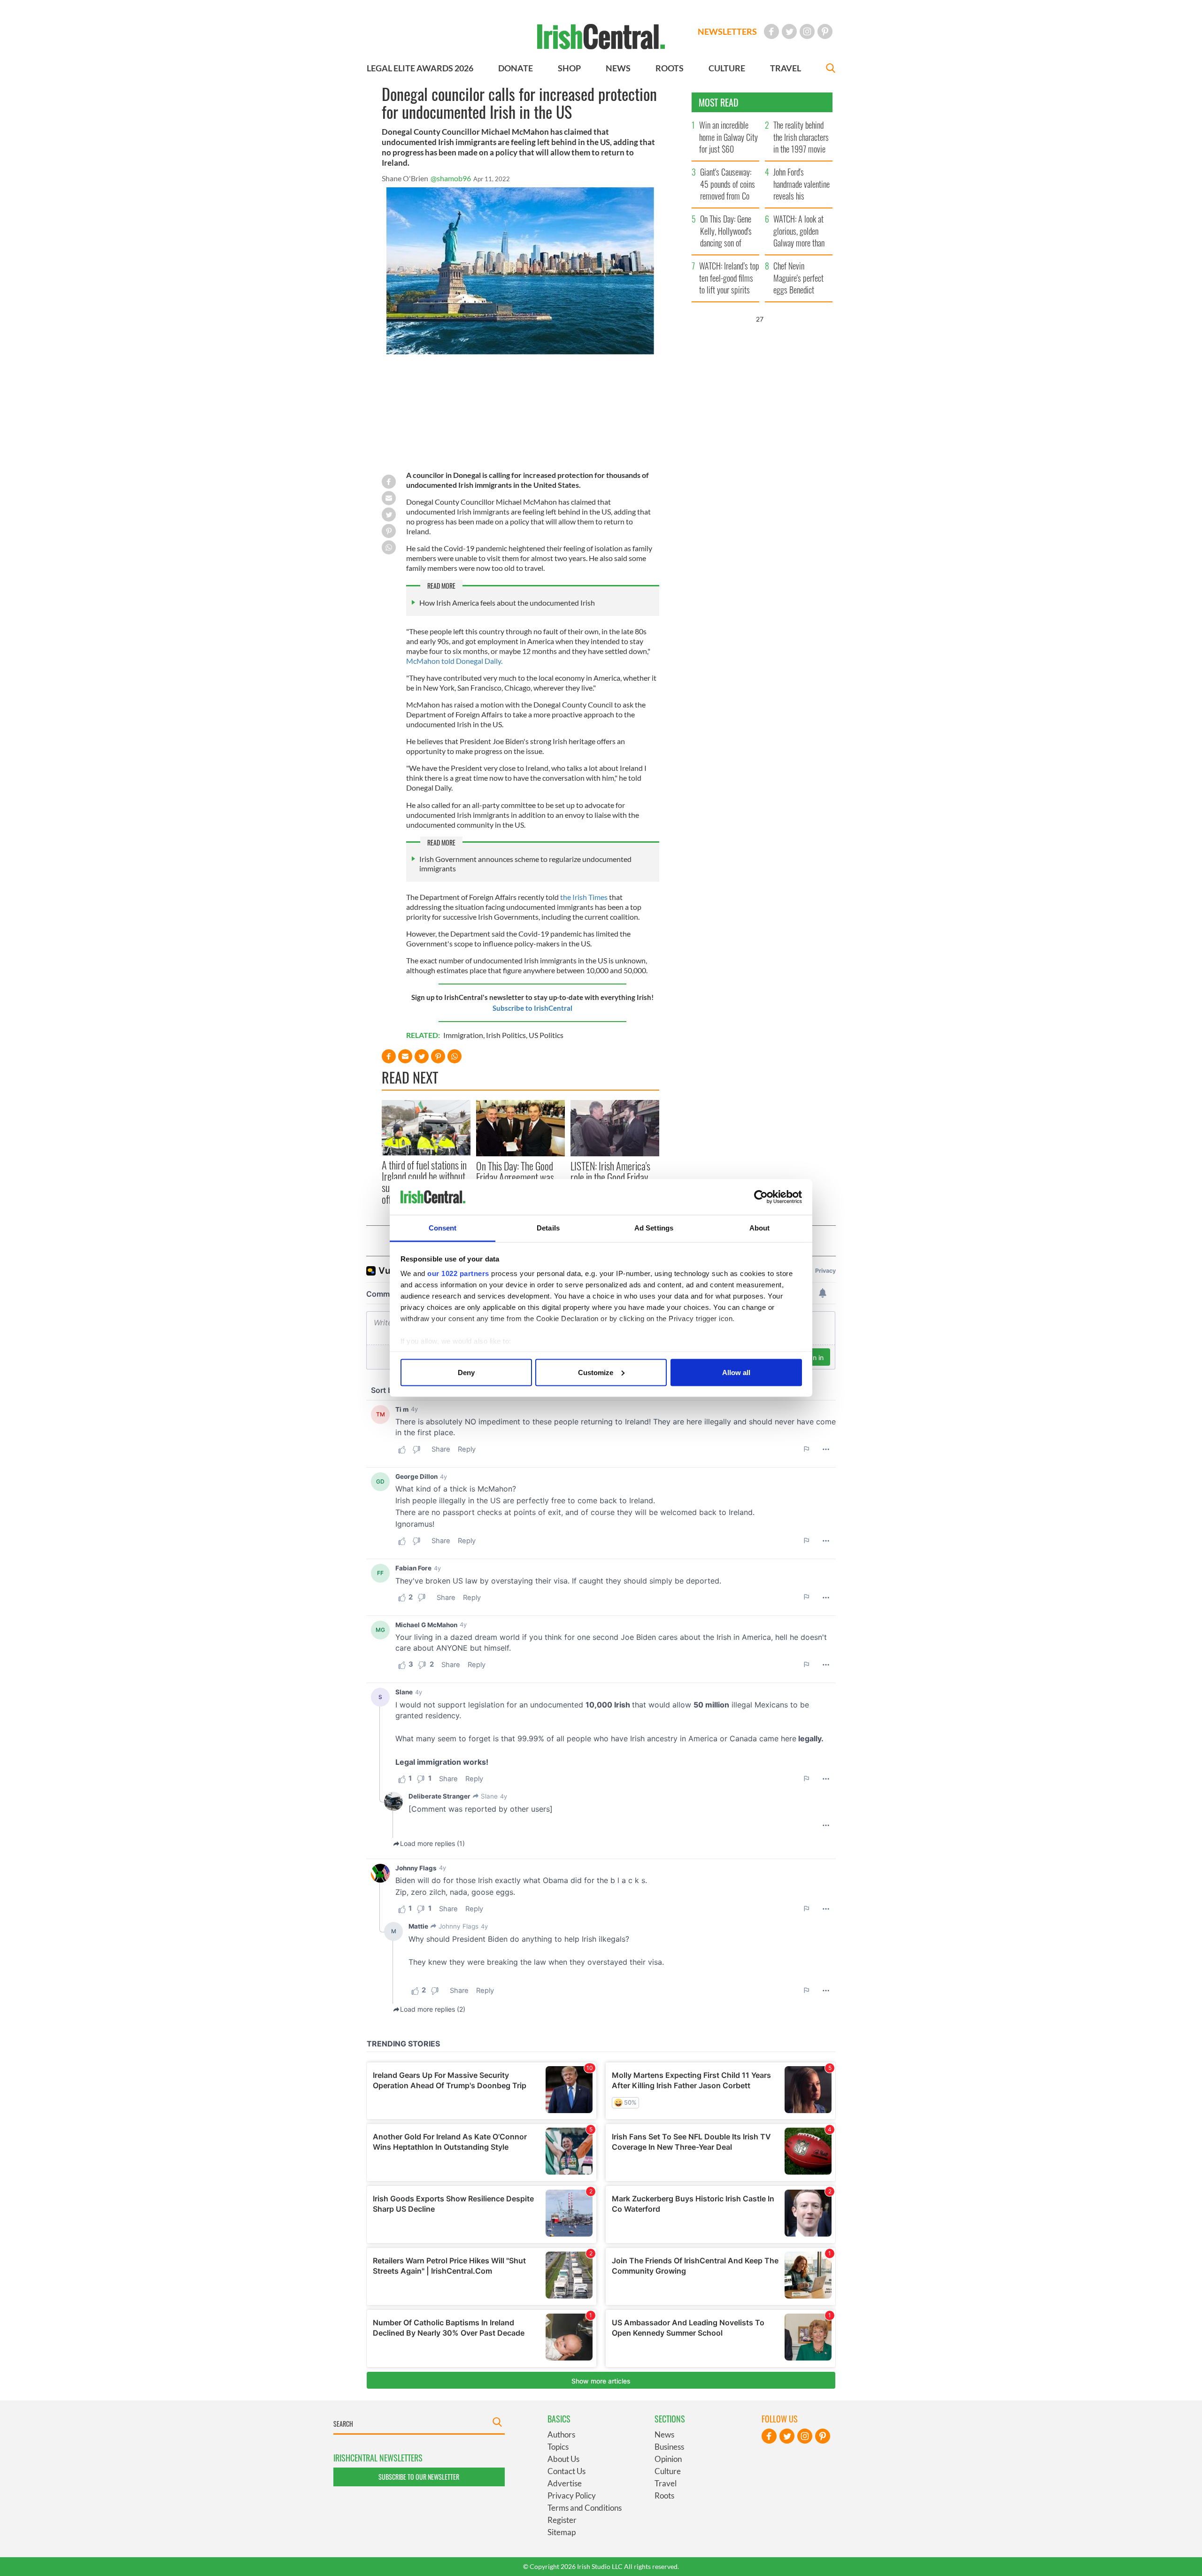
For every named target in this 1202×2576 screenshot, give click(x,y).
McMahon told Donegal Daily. (455, 661)
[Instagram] (807, 31)
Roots (664, 2495)
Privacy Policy (572, 2495)
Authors (561, 2434)
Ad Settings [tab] (654, 1228)
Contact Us (566, 2471)
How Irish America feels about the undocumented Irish (507, 603)
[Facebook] (771, 31)
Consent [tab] (443, 1228)
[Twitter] (789, 31)
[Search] (831, 69)
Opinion (668, 2459)
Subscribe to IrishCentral (532, 1008)
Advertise (565, 2483)
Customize (596, 1372)
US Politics (546, 1035)
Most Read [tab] (719, 102)
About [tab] (760, 1228)
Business (669, 2447)
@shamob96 (451, 178)
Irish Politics (506, 1035)
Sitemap (562, 2532)
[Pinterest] (825, 31)
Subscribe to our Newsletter (419, 2477)
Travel (666, 2483)
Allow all (736, 1372)
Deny (466, 1372)
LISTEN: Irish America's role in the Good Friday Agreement (610, 1177)
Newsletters (727, 31)
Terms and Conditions (585, 2508)
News (664, 2434)
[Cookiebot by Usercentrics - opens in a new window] (761, 1197)
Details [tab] (548, 1228)
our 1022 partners (458, 1273)
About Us (563, 2459)
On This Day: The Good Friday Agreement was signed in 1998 (515, 1177)
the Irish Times (585, 897)
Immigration (463, 1035)
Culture (668, 2471)
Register (562, 2520)
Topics (558, 2447)
